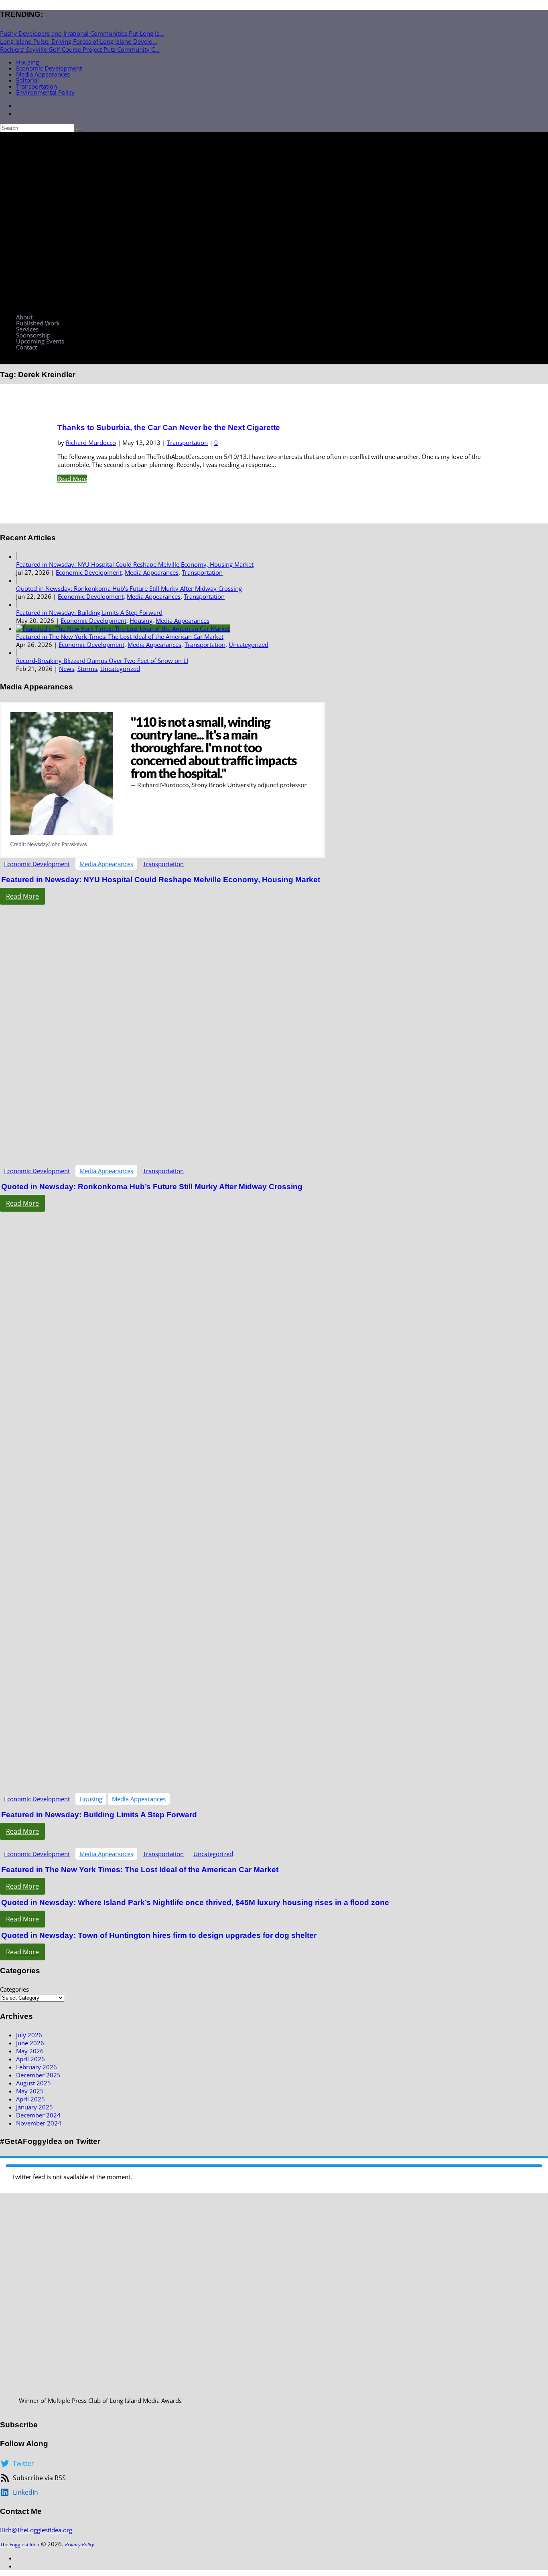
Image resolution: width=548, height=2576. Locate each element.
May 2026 (30, 2051)
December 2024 (38, 2115)
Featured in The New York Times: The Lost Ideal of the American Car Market (120, 636)
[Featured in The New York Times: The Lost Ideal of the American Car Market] (123, 628)
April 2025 (30, 2099)
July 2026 (29, 2035)
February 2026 (37, 2067)
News (67, 669)
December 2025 (38, 2075)
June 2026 (30, 2043)
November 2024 (39, 2123)
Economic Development (49, 68)
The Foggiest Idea (20, 2545)
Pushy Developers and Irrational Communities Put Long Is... (82, 33)
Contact (26, 347)
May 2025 (30, 2091)
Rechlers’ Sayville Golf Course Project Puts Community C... (80, 49)
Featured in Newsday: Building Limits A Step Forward (89, 612)
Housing (27, 62)
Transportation (37, 86)
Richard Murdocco (91, 442)
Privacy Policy (80, 2545)
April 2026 (30, 2059)
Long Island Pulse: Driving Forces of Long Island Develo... (79, 41)
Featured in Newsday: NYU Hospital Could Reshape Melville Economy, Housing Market (135, 564)
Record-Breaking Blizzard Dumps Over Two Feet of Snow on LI (102, 661)
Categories (14, 1989)
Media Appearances (43, 74)
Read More (72, 479)
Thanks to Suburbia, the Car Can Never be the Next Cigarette (169, 427)
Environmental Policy (45, 92)
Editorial (27, 80)
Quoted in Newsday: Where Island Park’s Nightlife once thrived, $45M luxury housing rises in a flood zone (195, 1902)
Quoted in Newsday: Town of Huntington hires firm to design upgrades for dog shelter (159, 1935)
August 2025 (33, 2083)
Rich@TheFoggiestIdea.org (36, 2530)
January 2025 (35, 2107)
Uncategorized (249, 645)
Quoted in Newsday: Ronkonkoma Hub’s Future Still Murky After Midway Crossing (129, 588)
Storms (87, 669)
